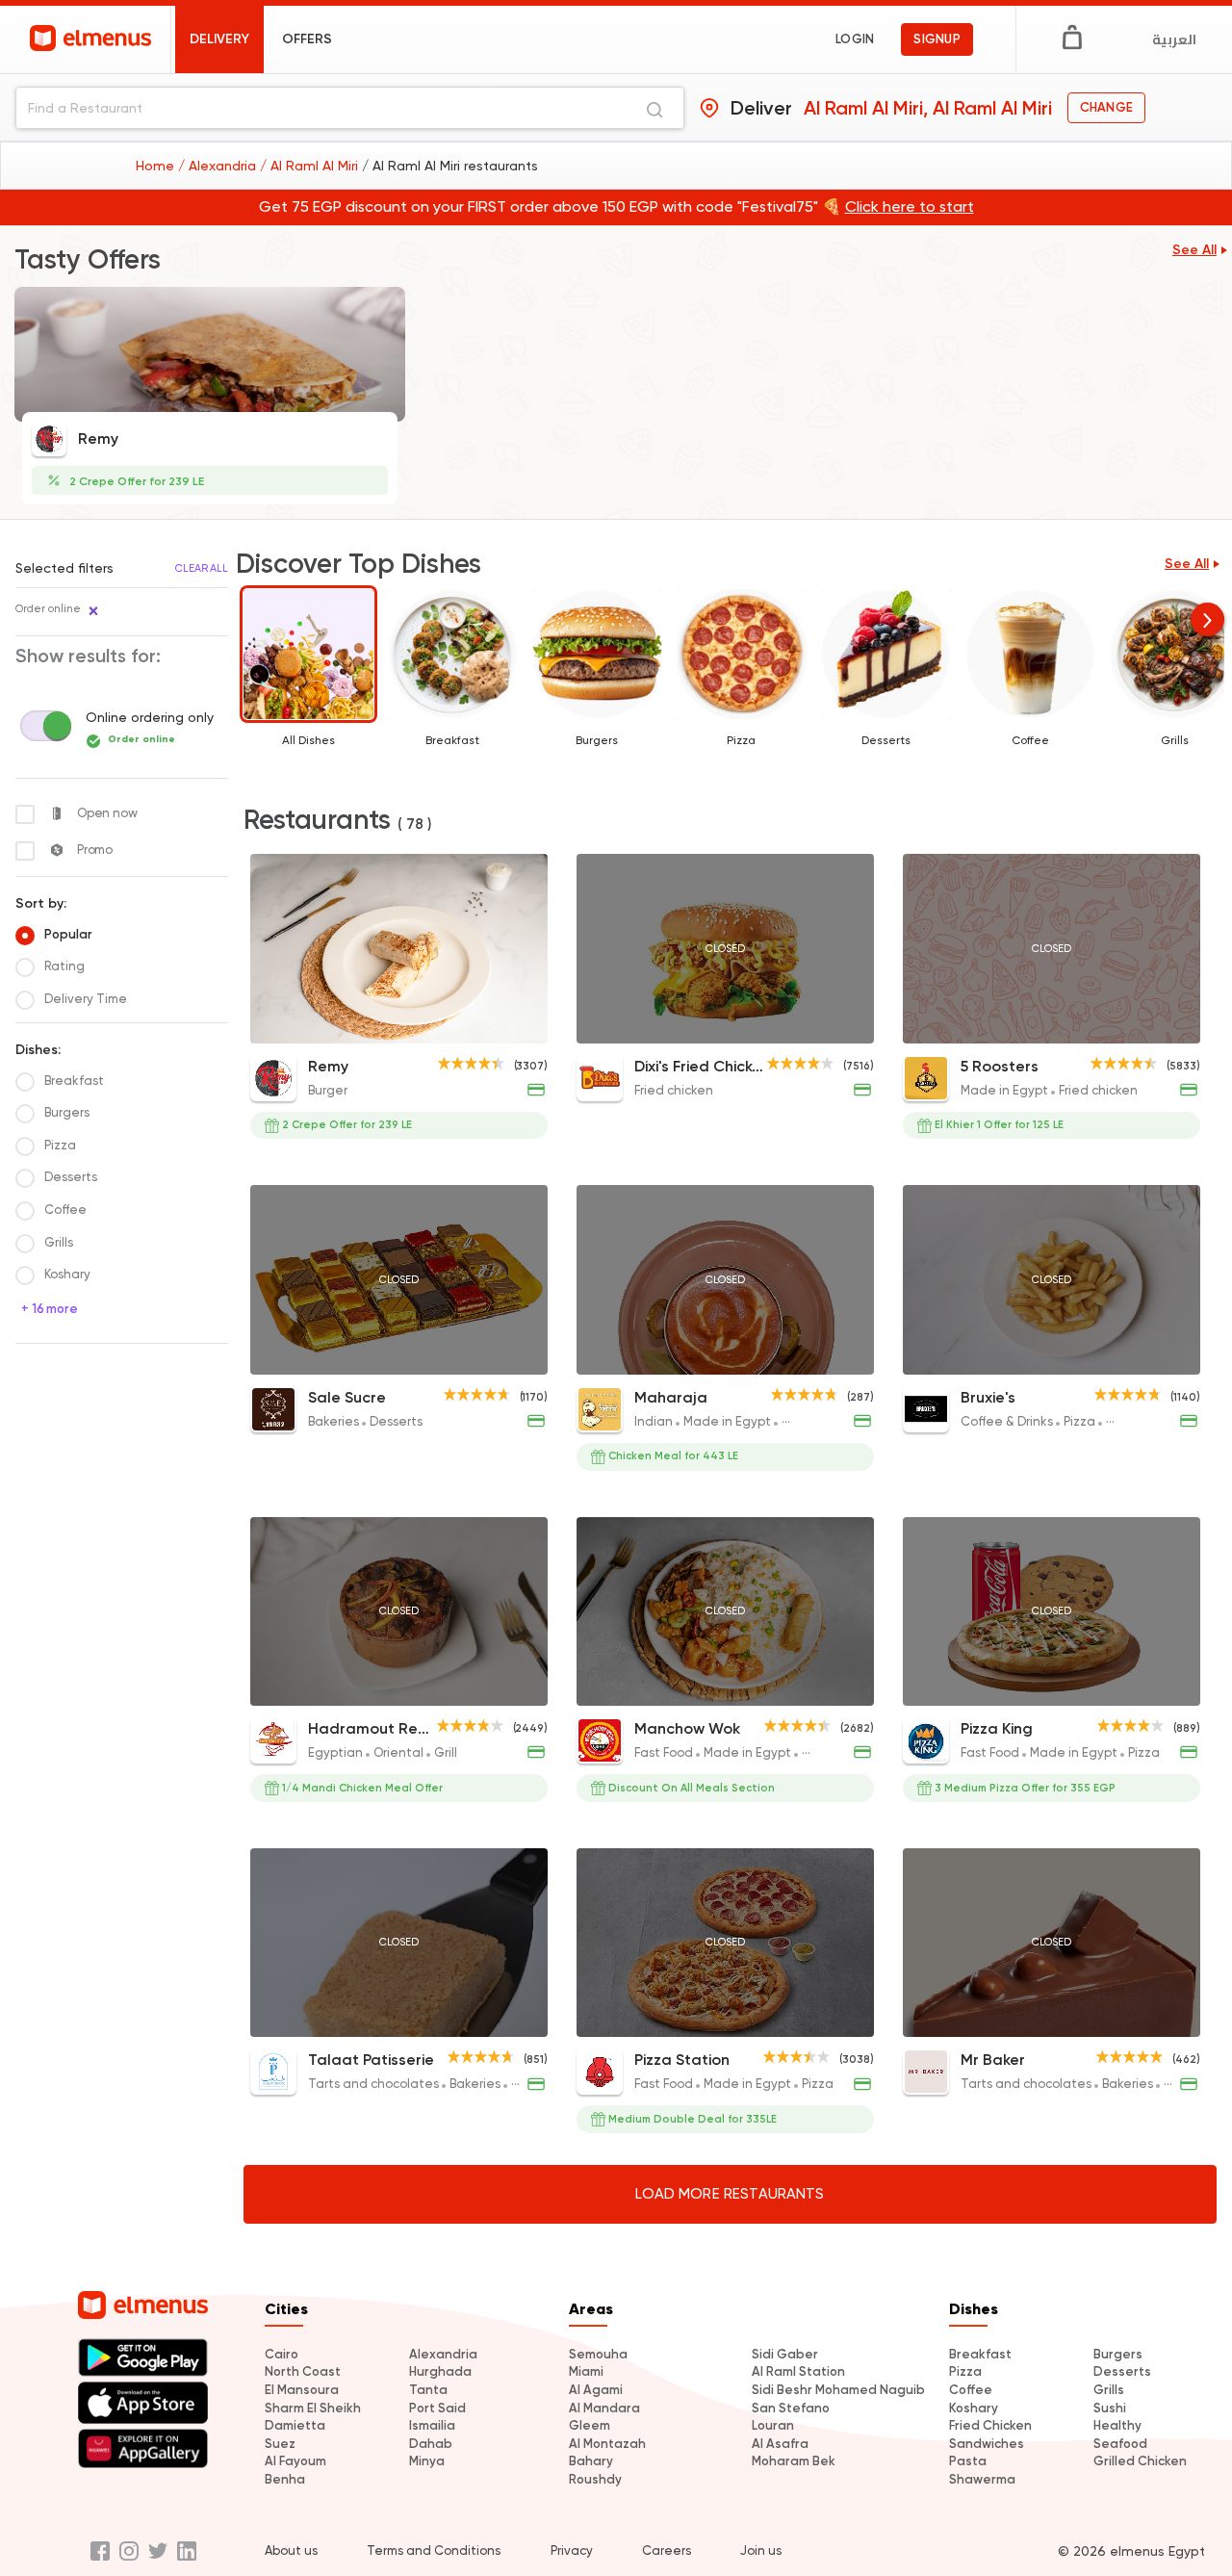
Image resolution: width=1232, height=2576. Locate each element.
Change (1106, 107)
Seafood (1120, 2444)
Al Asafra (780, 2444)
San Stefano (791, 2408)
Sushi (1110, 2408)
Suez (280, 2444)
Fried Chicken (990, 2425)
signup (937, 39)
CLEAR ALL (202, 568)
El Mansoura (302, 2390)
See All (1194, 250)
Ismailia (432, 2425)
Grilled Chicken (1140, 2461)
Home (157, 166)
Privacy (572, 2550)
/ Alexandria (219, 166)
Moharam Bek (794, 2461)
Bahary (591, 2461)
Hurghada (440, 2371)
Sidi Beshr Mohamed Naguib (838, 2390)
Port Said (437, 2408)
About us (291, 2550)
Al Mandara (604, 2408)
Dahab (431, 2444)
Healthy (1117, 2425)
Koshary (974, 2408)
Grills (1109, 2390)
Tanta (428, 2390)
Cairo (282, 2354)
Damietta (295, 2425)
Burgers (1118, 2354)
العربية (1174, 39)
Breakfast (980, 2354)
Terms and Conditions (434, 2550)
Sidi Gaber (785, 2354)
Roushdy (595, 2479)
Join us (761, 2550)
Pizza (965, 2371)
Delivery (219, 39)
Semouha (598, 2354)
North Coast (303, 2371)
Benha (285, 2479)
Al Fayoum (295, 2461)
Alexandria (443, 2354)
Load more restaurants (730, 2194)
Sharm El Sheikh (313, 2408)
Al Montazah (607, 2444)
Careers (667, 2550)
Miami (586, 2371)
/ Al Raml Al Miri (311, 166)
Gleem (590, 2425)
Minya (427, 2461)
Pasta (968, 2461)
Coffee (971, 2390)
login (855, 39)
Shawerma (982, 2479)
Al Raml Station (798, 2371)
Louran (773, 2425)
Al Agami (596, 2390)
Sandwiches (987, 2444)
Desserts (1122, 2371)
